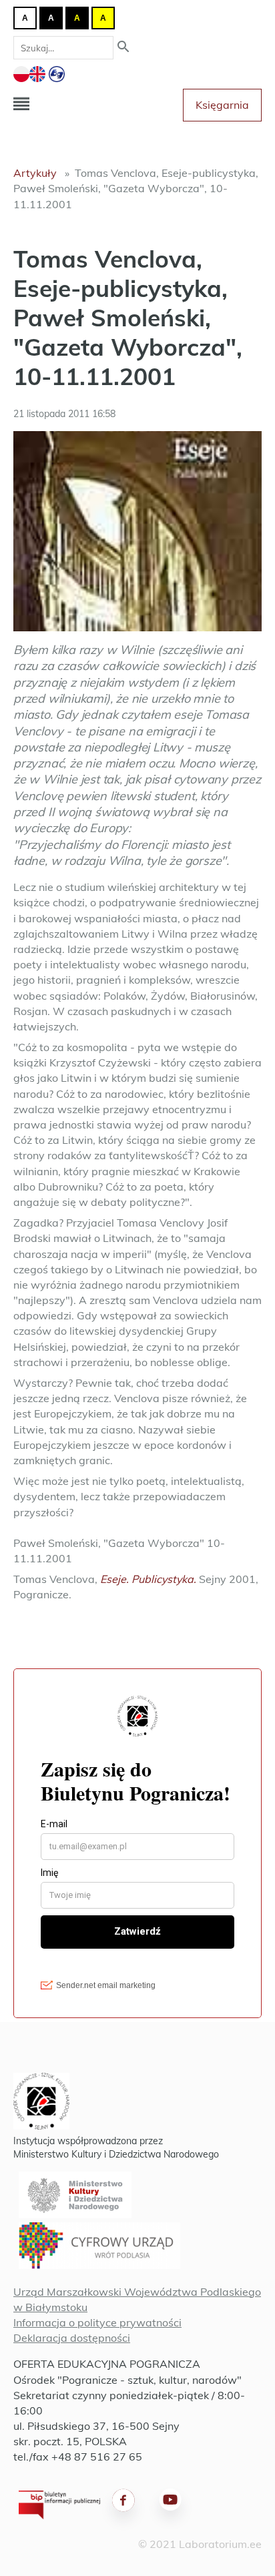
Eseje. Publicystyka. (148, 1579)
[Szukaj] (123, 48)
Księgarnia (222, 105)
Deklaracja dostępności (72, 2338)
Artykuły (35, 173)
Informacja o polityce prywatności (97, 2322)
